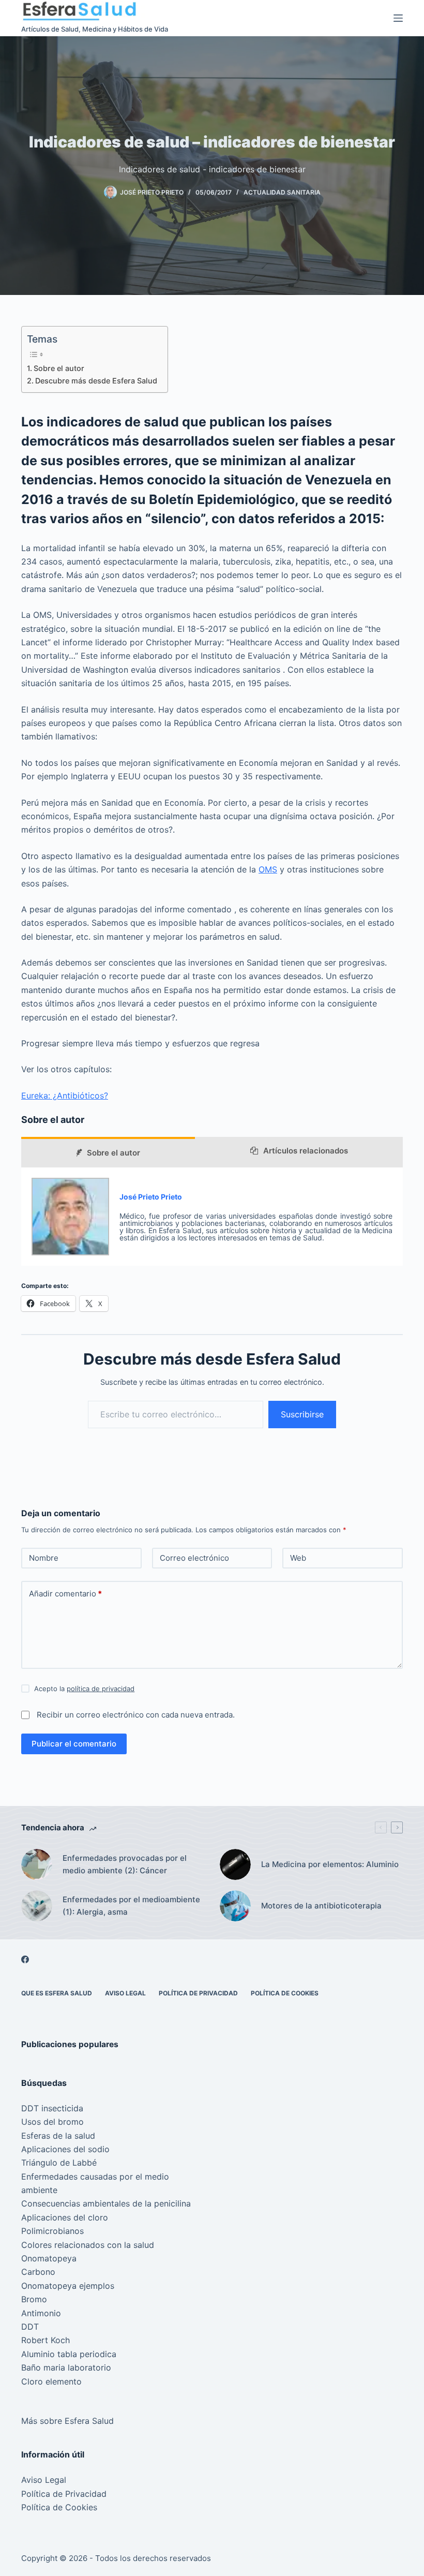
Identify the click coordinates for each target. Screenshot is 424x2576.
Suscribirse (302, 1414)
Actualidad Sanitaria (282, 192)
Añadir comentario (65, 1594)
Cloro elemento (51, 2381)
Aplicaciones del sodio (65, 2149)
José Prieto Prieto (151, 1197)
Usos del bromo (52, 2122)
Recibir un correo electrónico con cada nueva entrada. (136, 1715)
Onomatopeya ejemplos (68, 2286)
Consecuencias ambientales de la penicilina (106, 2203)
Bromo (34, 2299)
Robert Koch (46, 2340)
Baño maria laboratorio (66, 2367)
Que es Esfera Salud (57, 1993)
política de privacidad (101, 1689)
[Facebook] (25, 1959)
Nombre (44, 1558)
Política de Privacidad (198, 1993)
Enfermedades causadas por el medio (95, 2177)
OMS (268, 869)
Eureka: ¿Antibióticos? (65, 1095)
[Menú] (398, 18)
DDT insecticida (52, 2108)
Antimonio (41, 2313)
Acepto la (84, 1689)
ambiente (39, 2190)
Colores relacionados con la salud (88, 2245)
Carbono (38, 2272)
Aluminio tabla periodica (69, 2354)
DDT (30, 2327)
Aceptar (51, 2546)
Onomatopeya (49, 2258)
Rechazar (105, 2546)
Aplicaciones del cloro (65, 2217)
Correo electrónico (194, 1558)
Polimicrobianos (52, 2231)
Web (298, 1558)
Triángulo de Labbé (59, 2163)
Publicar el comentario (74, 1744)
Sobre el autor (59, 368)
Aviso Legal (125, 1993)
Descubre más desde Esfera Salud (96, 381)
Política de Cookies (285, 1993)
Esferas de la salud (58, 2136)
